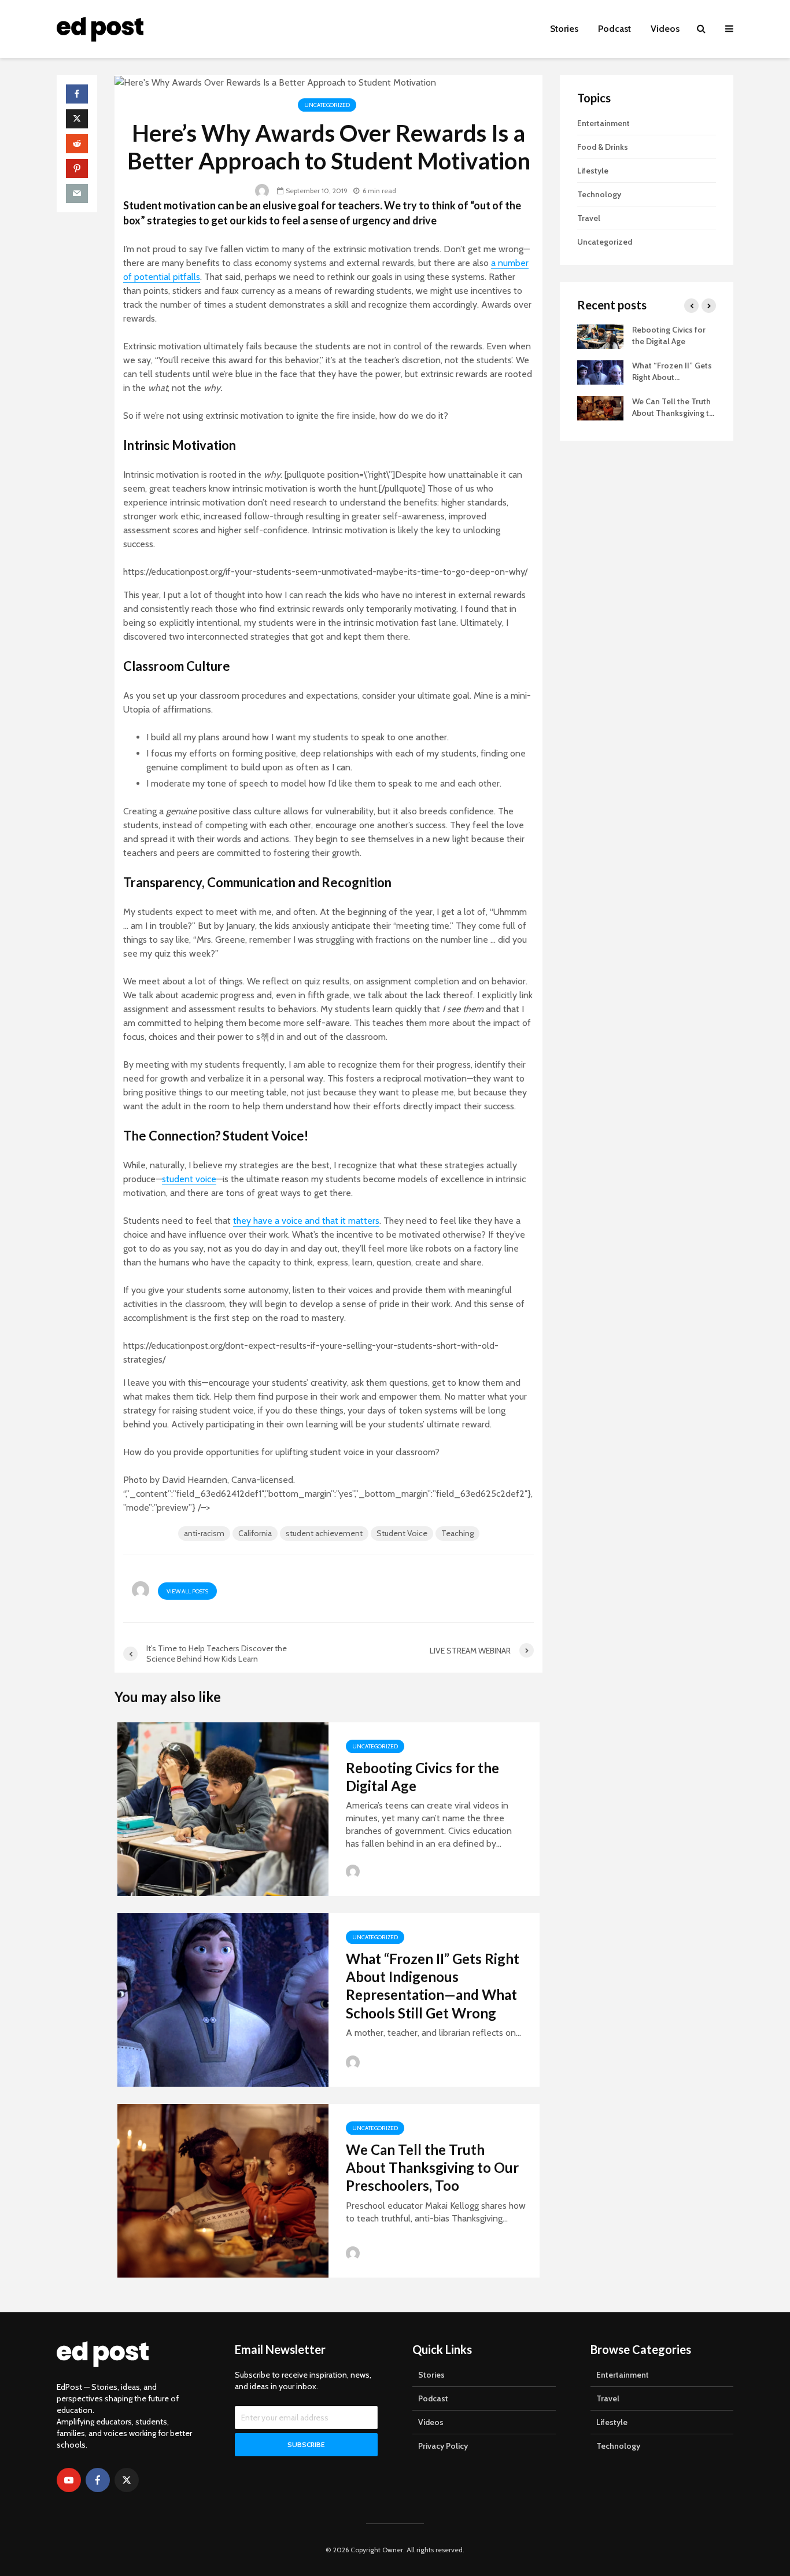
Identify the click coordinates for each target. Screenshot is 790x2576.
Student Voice (402, 1533)
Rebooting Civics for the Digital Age (422, 1777)
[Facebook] (98, 2480)
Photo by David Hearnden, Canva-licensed (208, 1480)
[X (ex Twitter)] (127, 2480)
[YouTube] (69, 2480)
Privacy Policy (443, 2446)
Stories (564, 29)
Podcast (614, 29)
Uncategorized (327, 105)
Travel (589, 218)
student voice (189, 1179)
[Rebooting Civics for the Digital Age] (223, 1808)
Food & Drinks (603, 147)
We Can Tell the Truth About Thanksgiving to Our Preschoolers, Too (432, 2168)
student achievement (324, 1533)
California (255, 1533)
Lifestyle (593, 171)
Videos (665, 29)
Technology (599, 194)
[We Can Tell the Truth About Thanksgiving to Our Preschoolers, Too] (223, 2189)
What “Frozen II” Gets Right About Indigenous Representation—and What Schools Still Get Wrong (433, 1986)
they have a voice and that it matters (306, 1221)
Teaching (457, 1533)
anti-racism (204, 1533)
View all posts (187, 1591)
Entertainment (603, 123)
